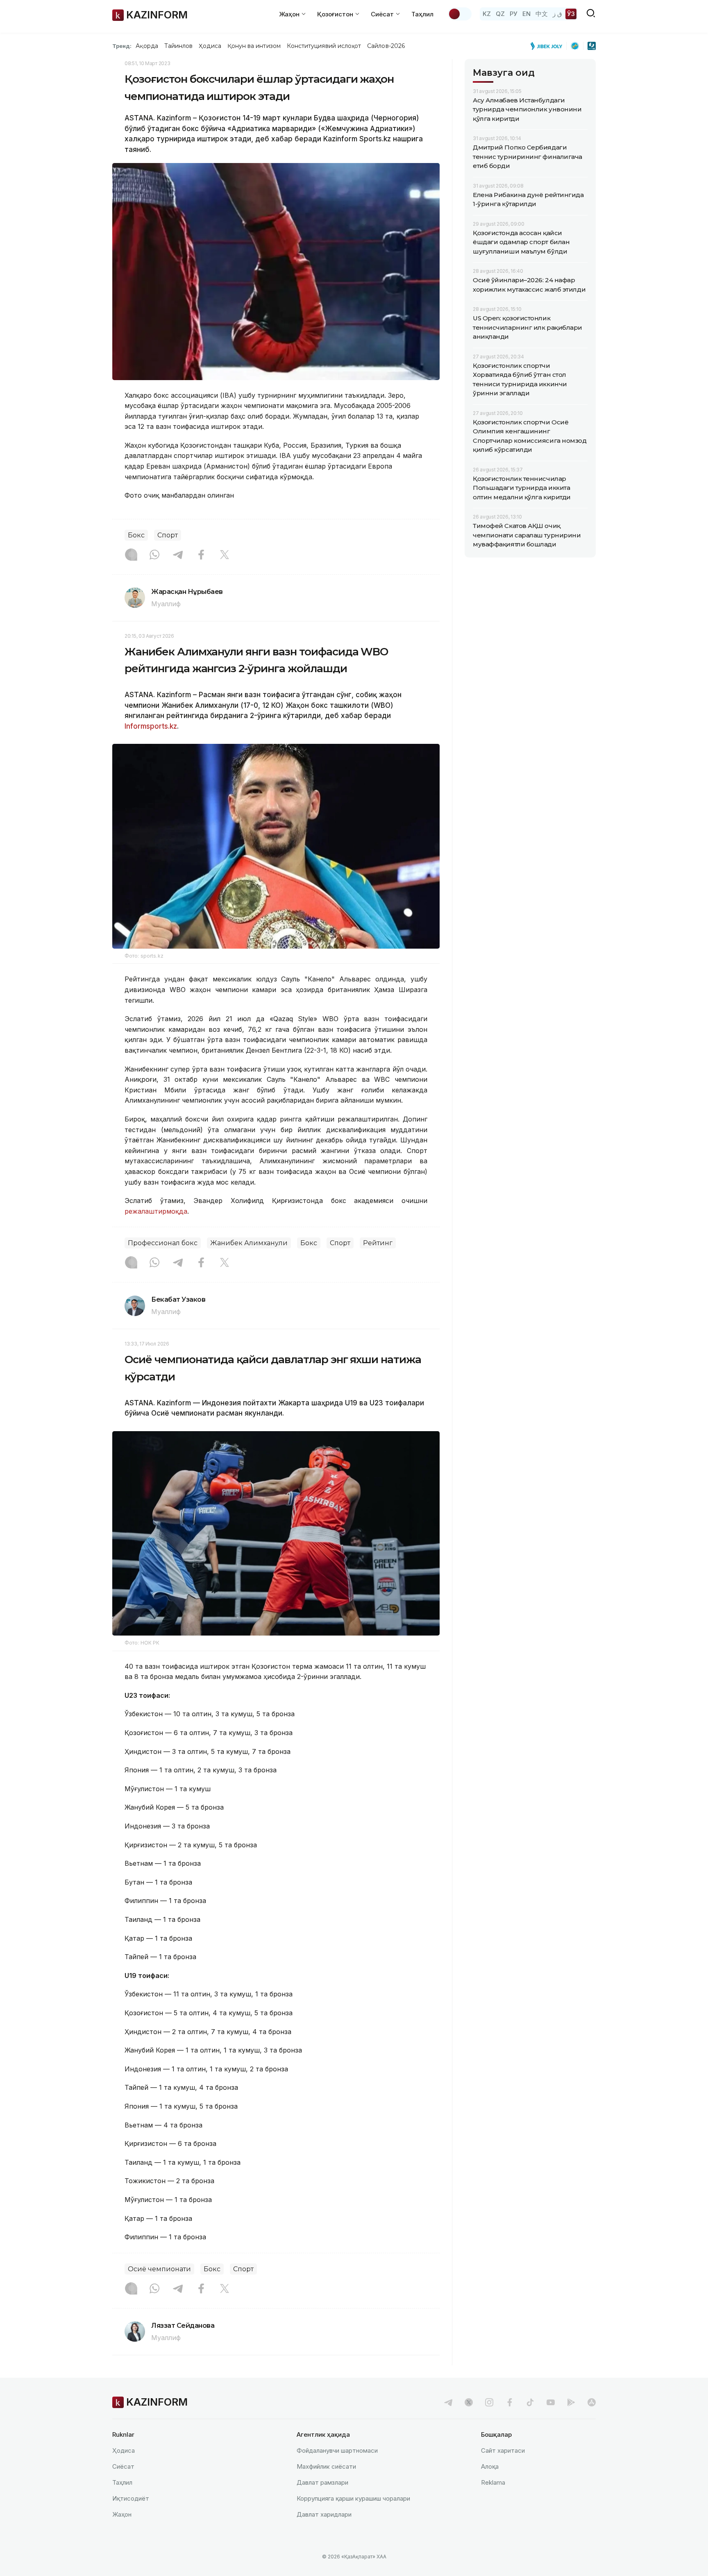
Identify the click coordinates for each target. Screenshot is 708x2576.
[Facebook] (201, 555)
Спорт (168, 535)
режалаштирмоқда (156, 1211)
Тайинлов (179, 46)
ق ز (557, 14)
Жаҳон (122, 2514)
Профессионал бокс (163, 1243)
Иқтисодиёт (131, 2498)
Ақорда (147, 46)
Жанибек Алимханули (249, 1243)
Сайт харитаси (503, 2450)
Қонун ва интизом (254, 46)
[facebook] (510, 2402)
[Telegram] (178, 555)
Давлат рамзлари (322, 2482)
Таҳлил (422, 14)
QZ (500, 14)
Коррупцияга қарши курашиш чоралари (353, 2498)
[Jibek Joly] (549, 46)
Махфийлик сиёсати (326, 2466)
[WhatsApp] (154, 555)
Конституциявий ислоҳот (324, 46)
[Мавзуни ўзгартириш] (460, 14)
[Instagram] (131, 555)
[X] (225, 555)
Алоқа (490, 2466)
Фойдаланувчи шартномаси (337, 2450)
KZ (487, 14)
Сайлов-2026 (386, 46)
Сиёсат (123, 2466)
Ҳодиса (210, 46)
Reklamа (493, 2482)
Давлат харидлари (324, 2514)
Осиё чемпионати (159, 2269)
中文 (542, 14)
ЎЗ (571, 14)
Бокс (136, 535)
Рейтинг (378, 1243)
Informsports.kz (151, 726)
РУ (514, 14)
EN (526, 14)
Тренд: (122, 46)
